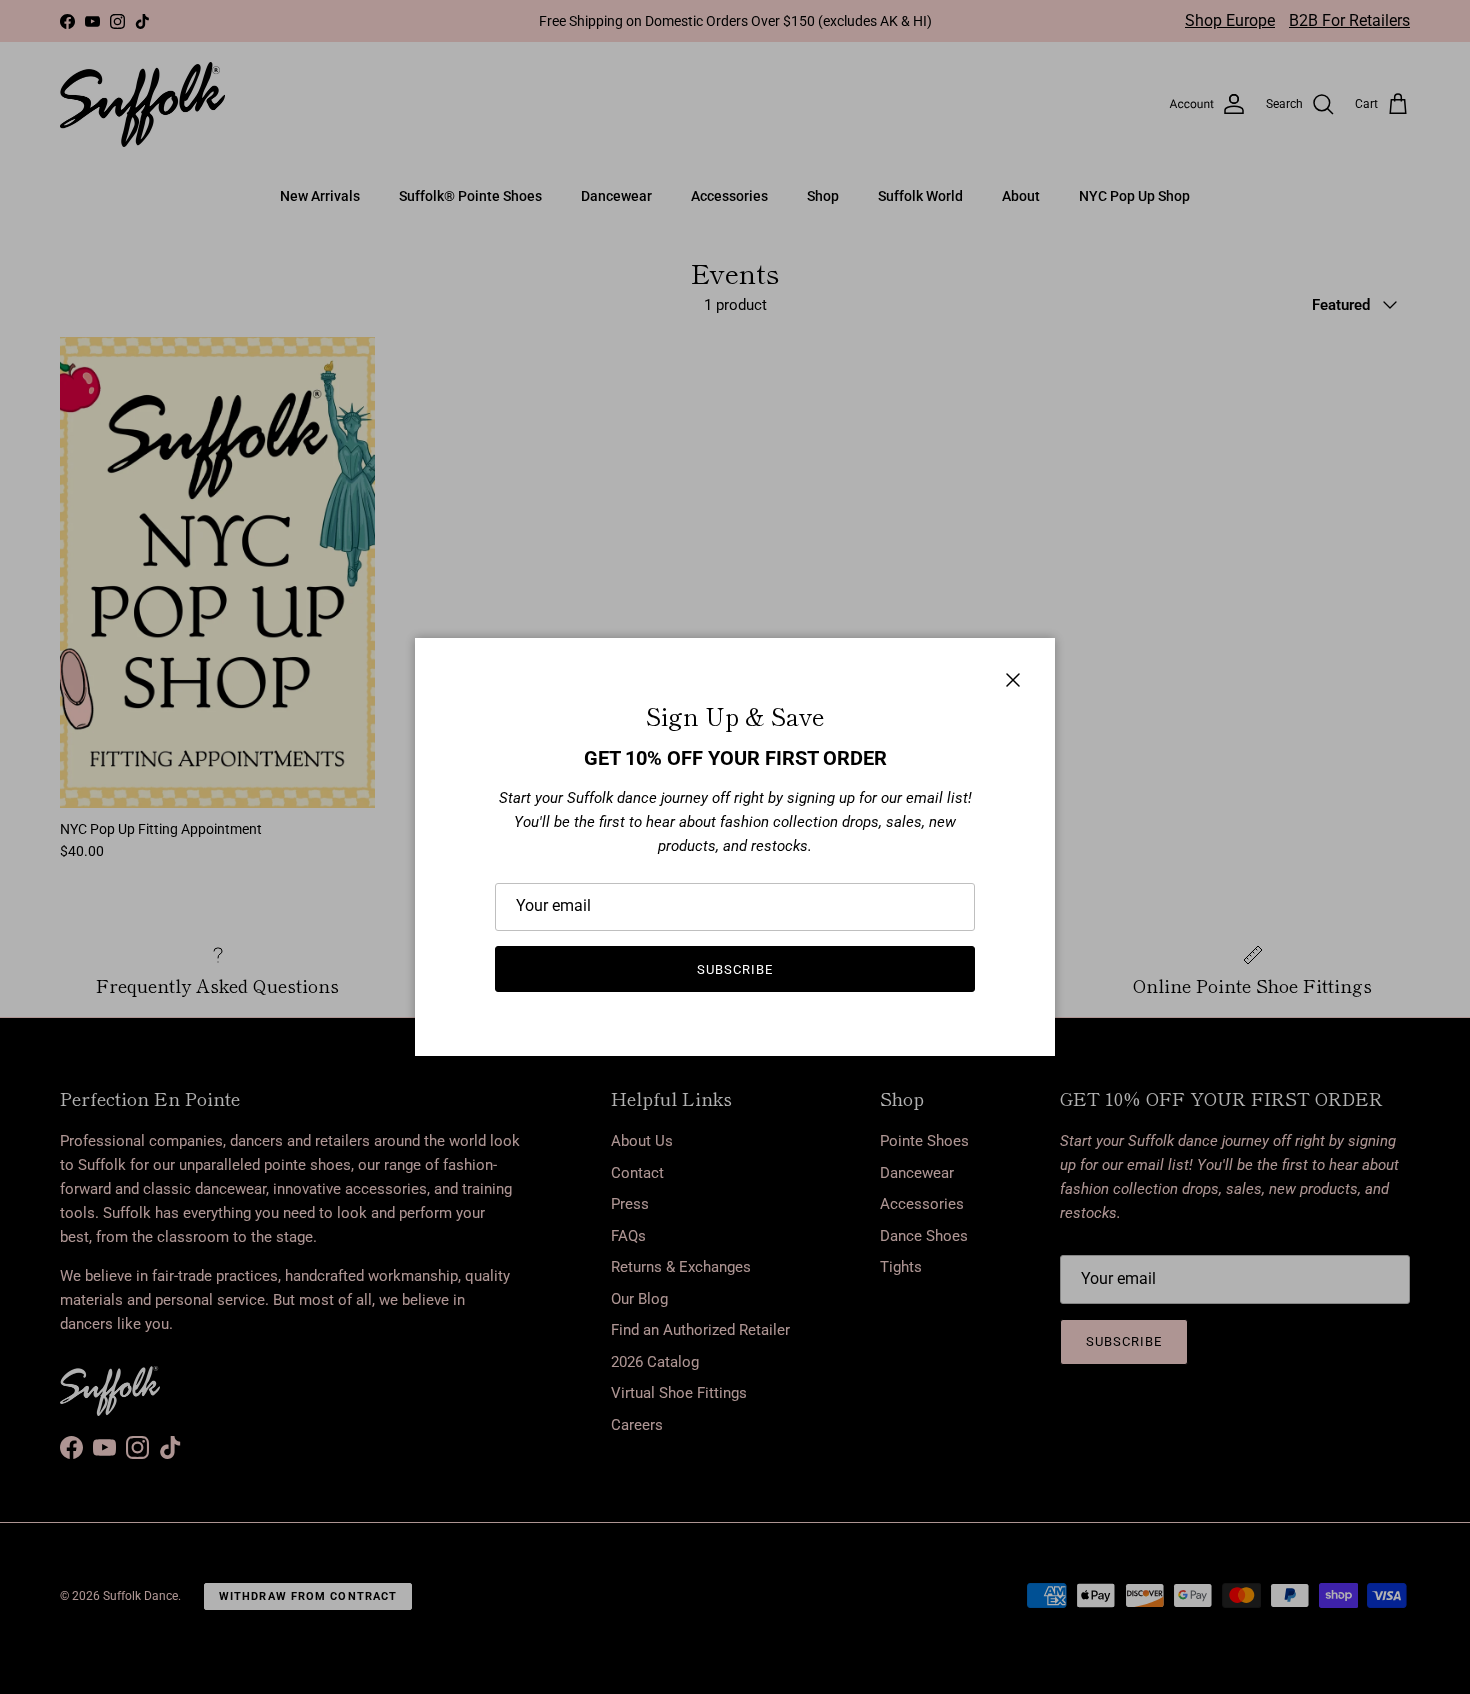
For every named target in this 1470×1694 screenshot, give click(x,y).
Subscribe (735, 969)
